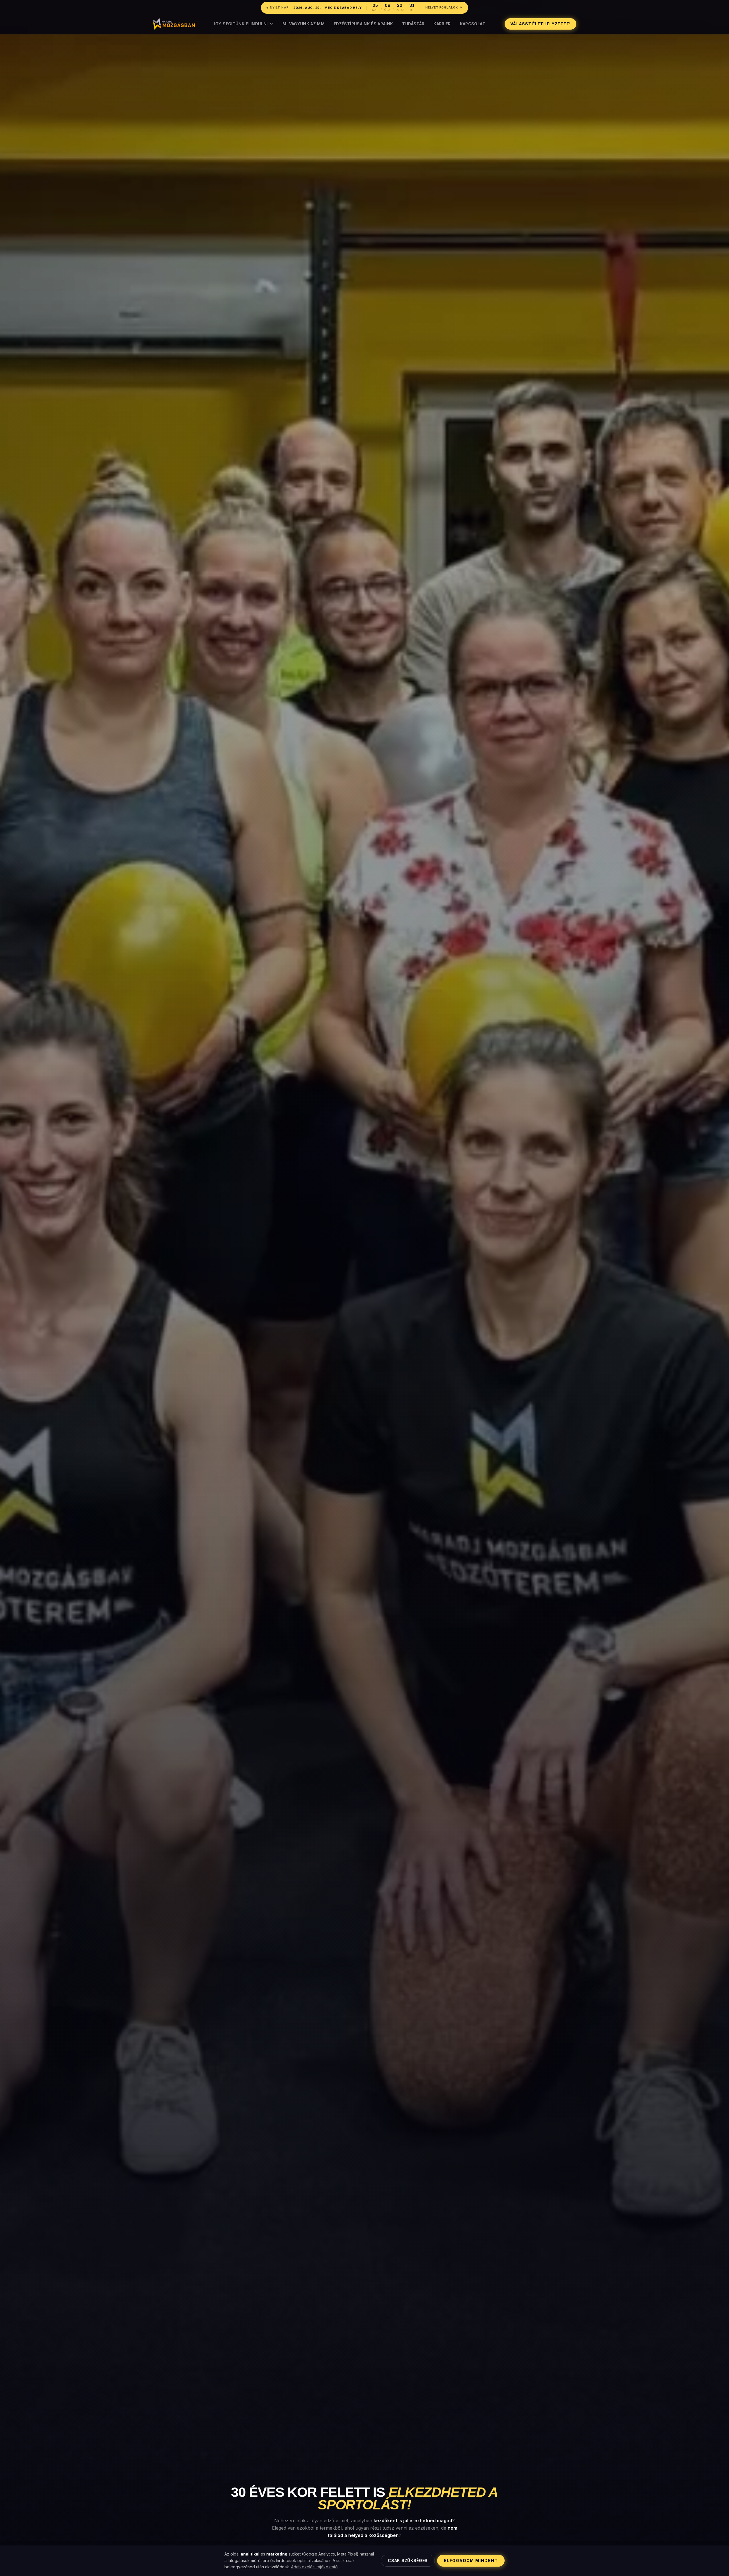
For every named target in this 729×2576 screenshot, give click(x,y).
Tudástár (413, 24)
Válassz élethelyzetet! (540, 24)
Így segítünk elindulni (241, 24)
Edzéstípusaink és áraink (363, 24)
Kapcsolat (473, 24)
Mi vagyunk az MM (304, 24)
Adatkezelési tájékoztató (314, 2567)
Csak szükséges (408, 2560)
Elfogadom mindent (471, 2560)
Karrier (442, 24)
